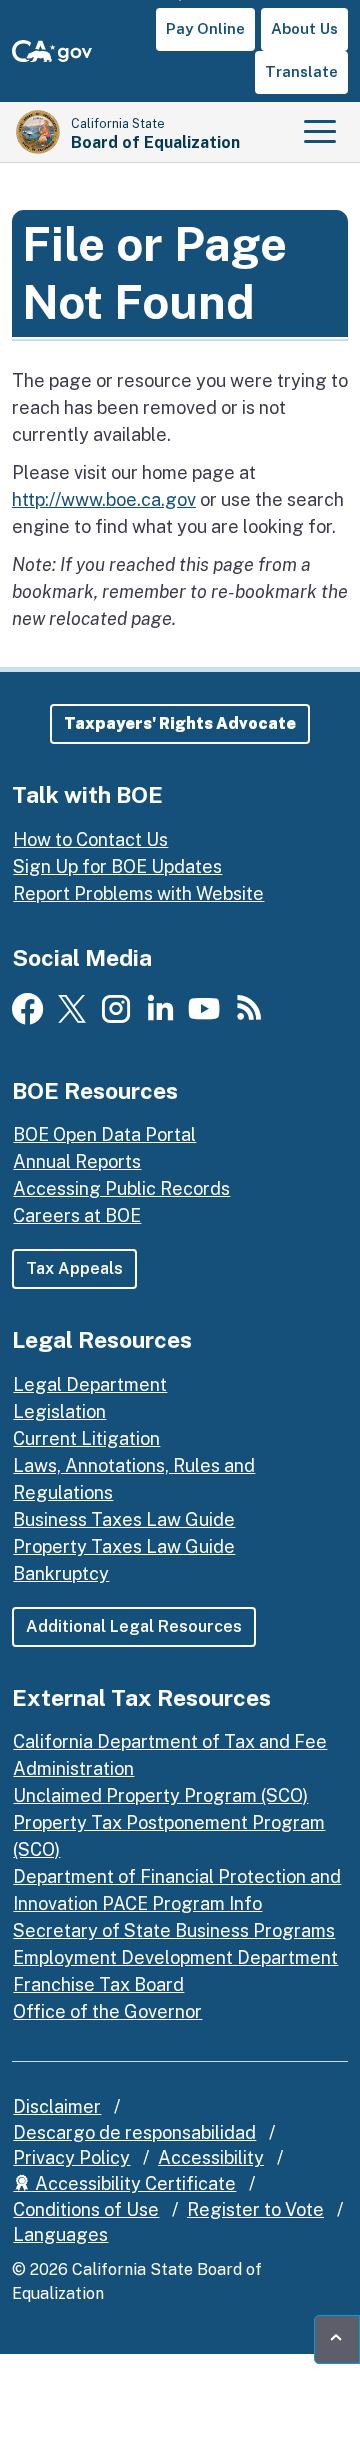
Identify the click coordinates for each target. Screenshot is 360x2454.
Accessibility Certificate (133, 2183)
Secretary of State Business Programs (174, 1930)
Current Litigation (86, 1438)
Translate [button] (301, 71)
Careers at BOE (77, 1215)
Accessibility (211, 2157)
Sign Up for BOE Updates (117, 866)
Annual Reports (77, 1161)
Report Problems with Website (138, 893)
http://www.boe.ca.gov (104, 499)
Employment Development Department (175, 1957)
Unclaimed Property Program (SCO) (160, 1795)
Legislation (59, 1411)
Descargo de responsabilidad (134, 2132)
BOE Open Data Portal (104, 1134)
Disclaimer (57, 2106)
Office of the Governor (107, 2011)
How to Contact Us (90, 839)
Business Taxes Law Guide (124, 1519)
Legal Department (90, 1384)
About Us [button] (304, 28)
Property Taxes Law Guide (124, 1546)
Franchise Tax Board (98, 1984)
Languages (60, 2234)
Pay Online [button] (205, 28)
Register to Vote (255, 2209)
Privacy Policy (71, 2157)
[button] (180, 724)
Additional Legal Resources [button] (134, 1626)
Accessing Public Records (121, 1188)
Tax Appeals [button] (74, 1268)
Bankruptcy (61, 1573)
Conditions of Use (86, 2209)
